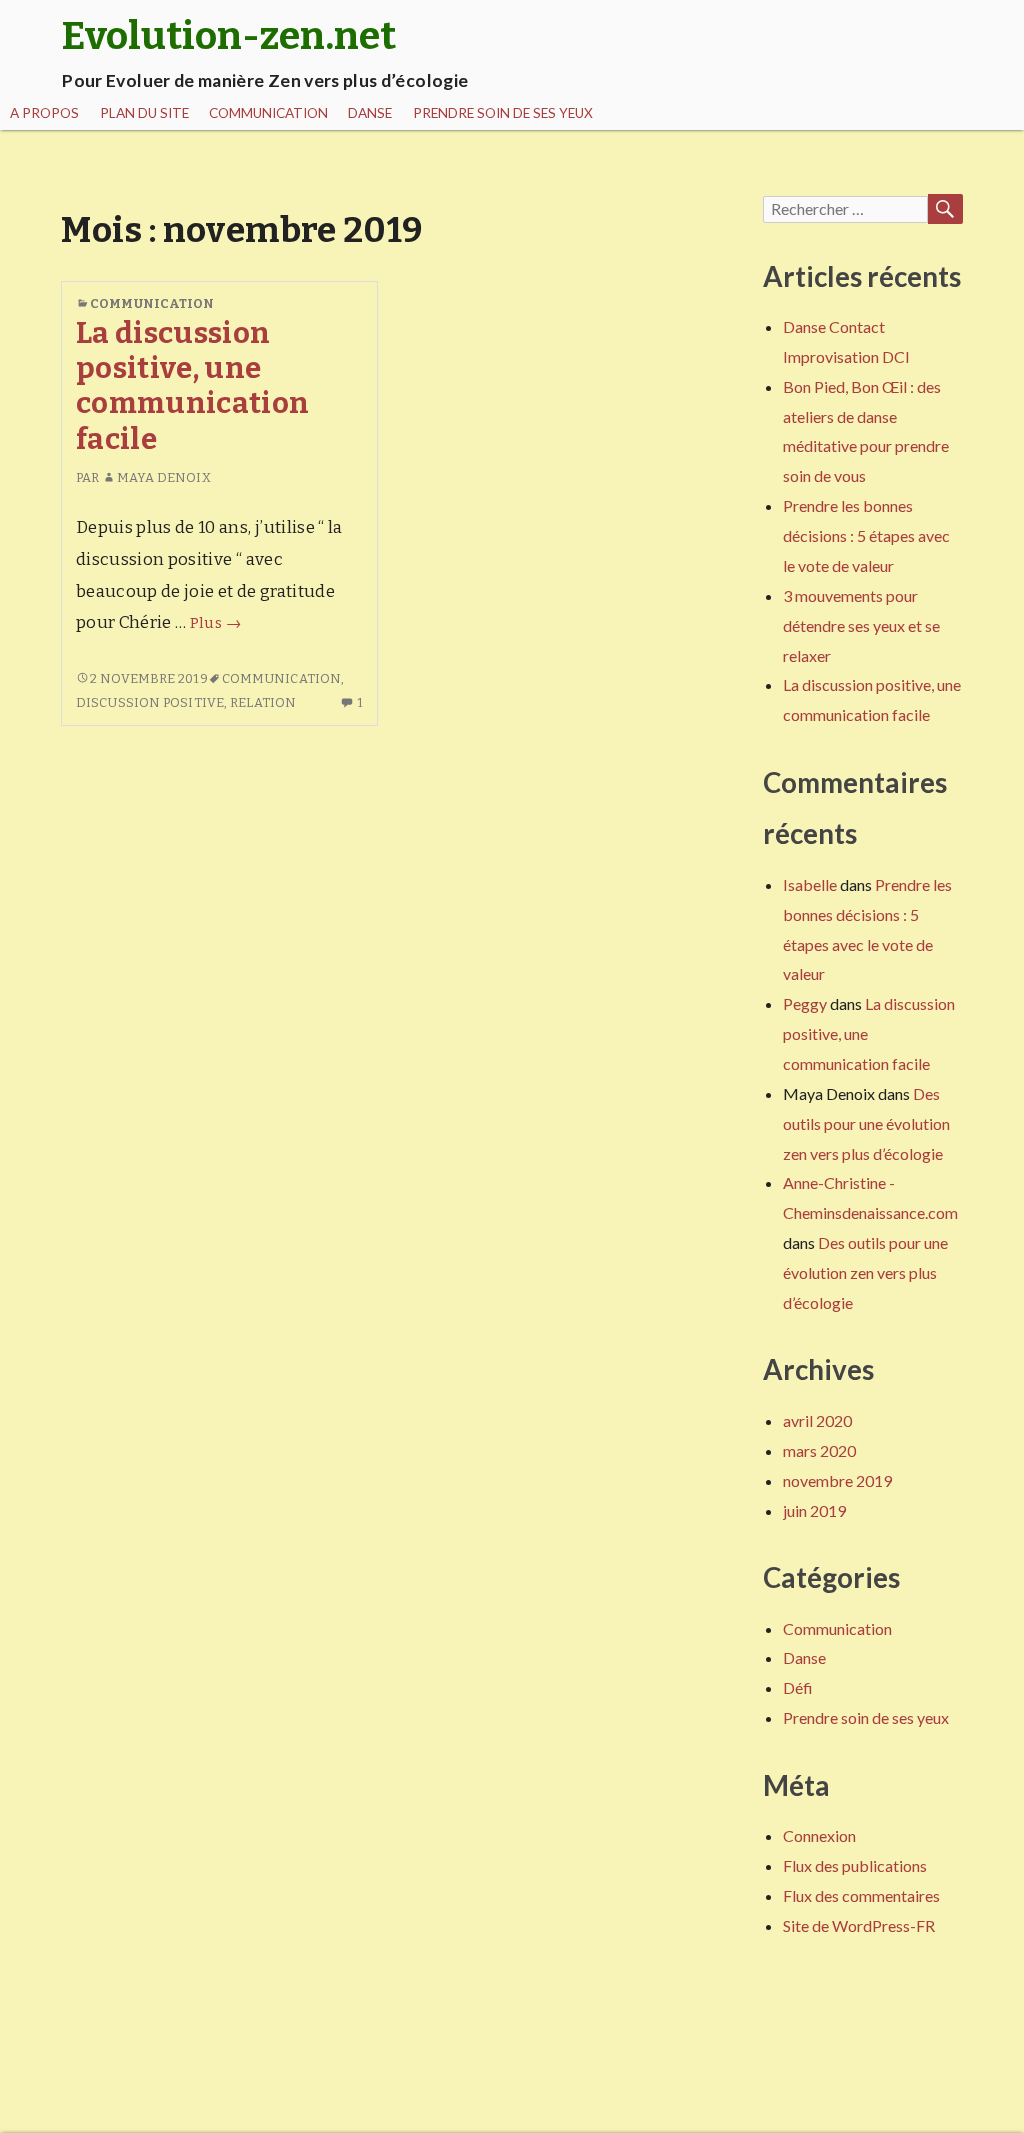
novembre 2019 (837, 1480)
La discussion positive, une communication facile (192, 386)
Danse (370, 113)
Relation (263, 702)
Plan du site (144, 113)
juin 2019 (814, 1510)
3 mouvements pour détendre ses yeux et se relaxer (861, 625)
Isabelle (810, 884)
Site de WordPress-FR (859, 1925)
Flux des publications (855, 1865)
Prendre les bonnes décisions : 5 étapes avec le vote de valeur (866, 535)
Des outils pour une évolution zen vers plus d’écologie (866, 1123)
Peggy (805, 1003)
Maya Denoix (163, 477)
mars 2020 (819, 1450)
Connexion (819, 1835)
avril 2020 (817, 1420)
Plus (215, 623)
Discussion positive (150, 702)
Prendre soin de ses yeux (503, 113)
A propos (44, 113)
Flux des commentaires (861, 1895)
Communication (268, 113)
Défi (798, 1687)
